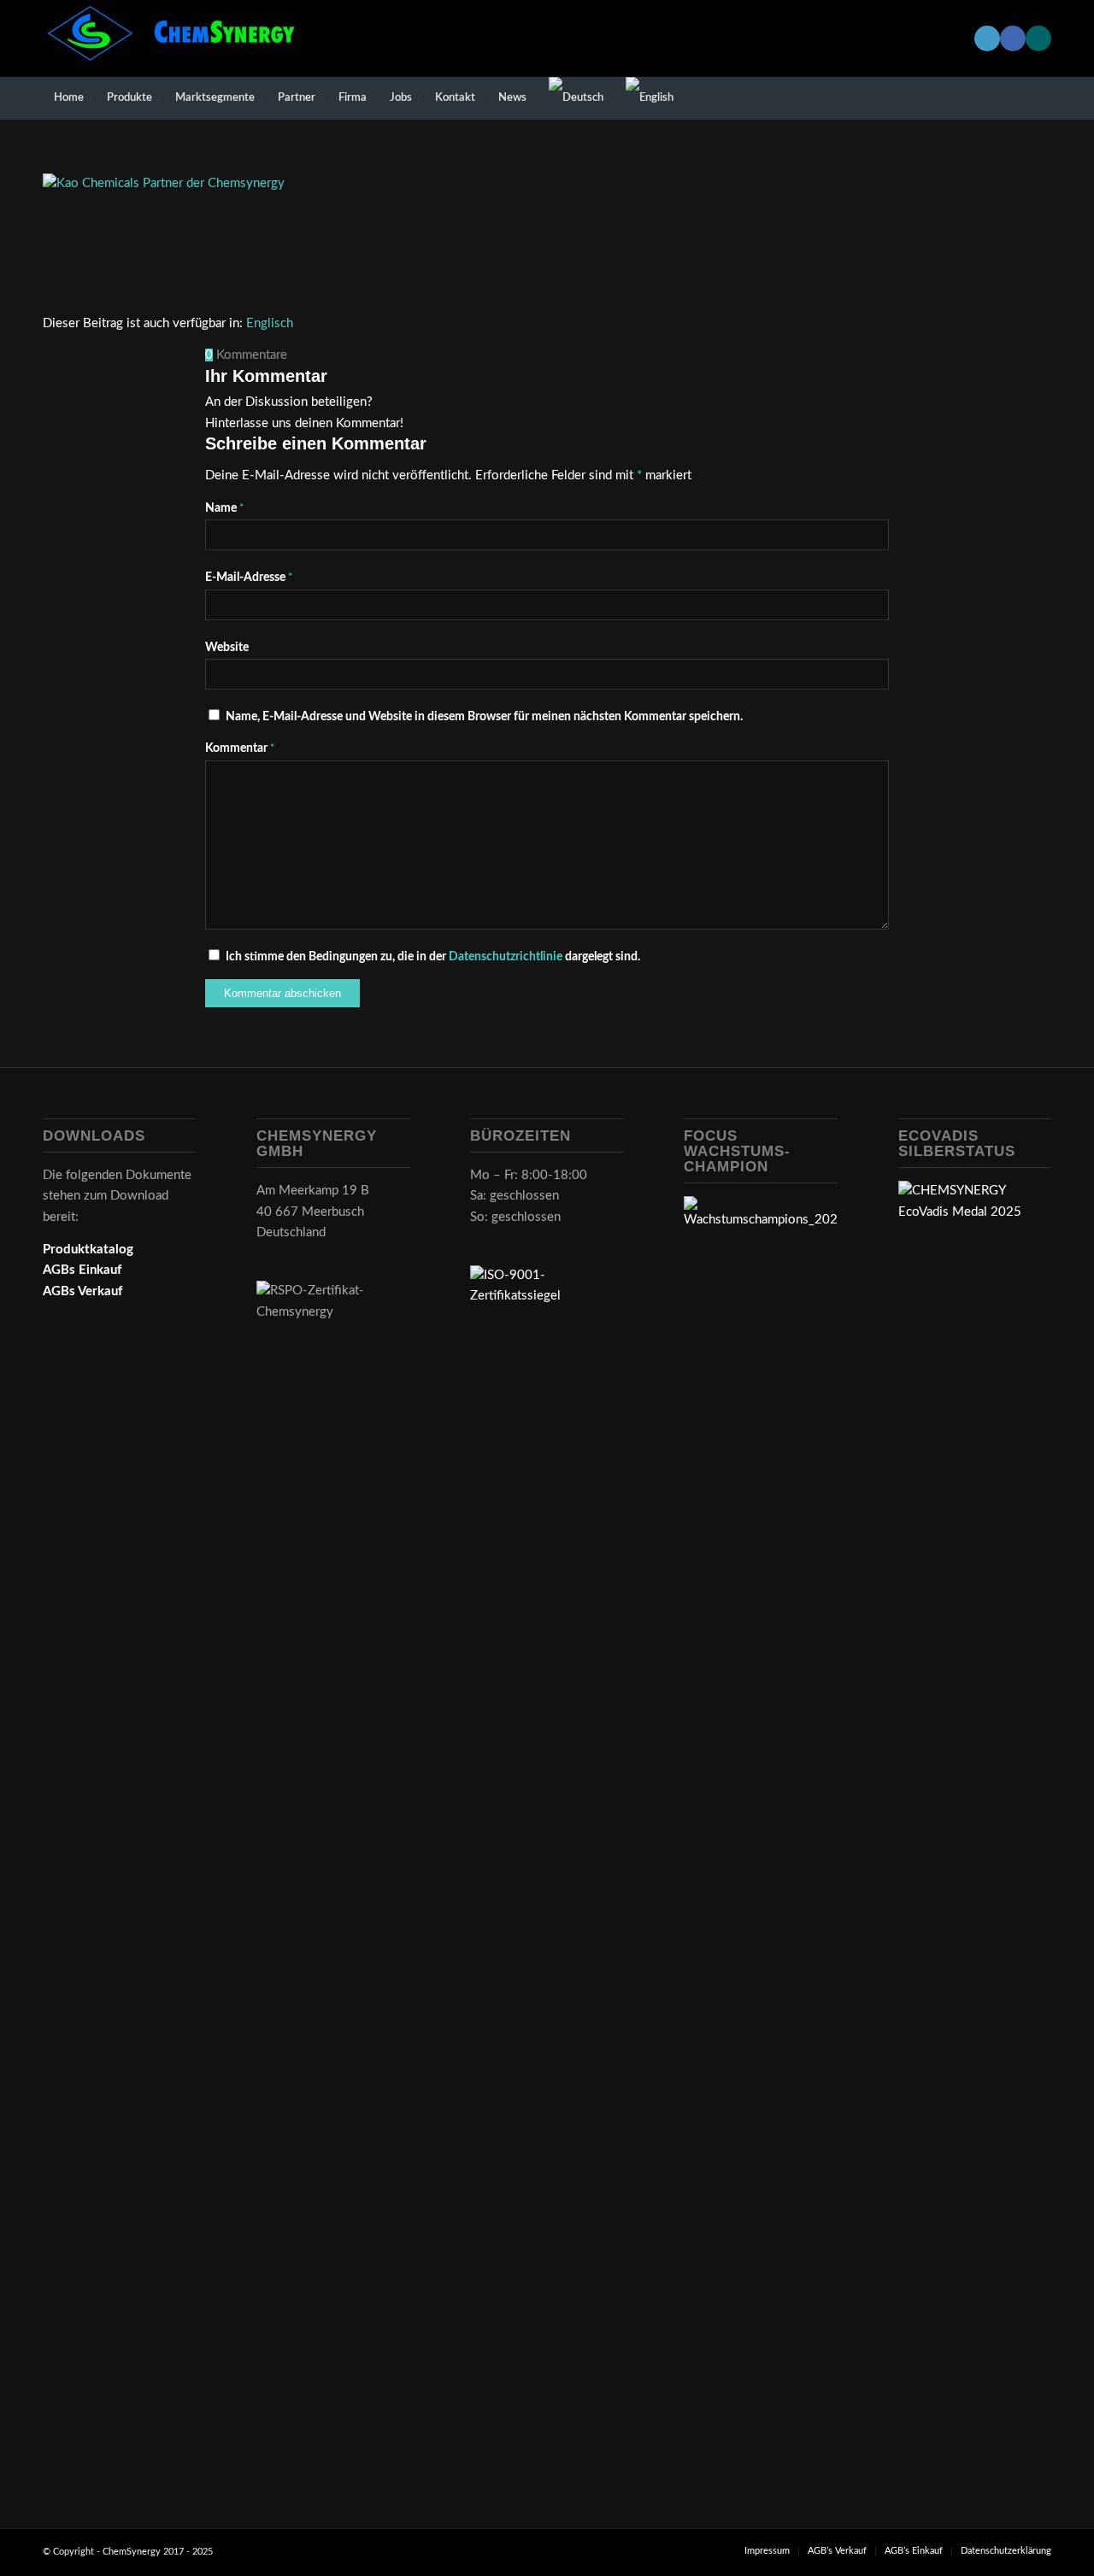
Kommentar (240, 748)
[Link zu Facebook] (1013, 38)
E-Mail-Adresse (249, 578)
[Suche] (1040, 98)
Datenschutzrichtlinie (507, 957)
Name (225, 508)
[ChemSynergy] (171, 38)
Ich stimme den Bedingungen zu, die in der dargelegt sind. (433, 957)
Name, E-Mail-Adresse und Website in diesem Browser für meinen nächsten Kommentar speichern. (484, 717)
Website (227, 648)
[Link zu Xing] (1038, 38)
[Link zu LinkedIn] (987, 38)
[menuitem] (69, 98)
